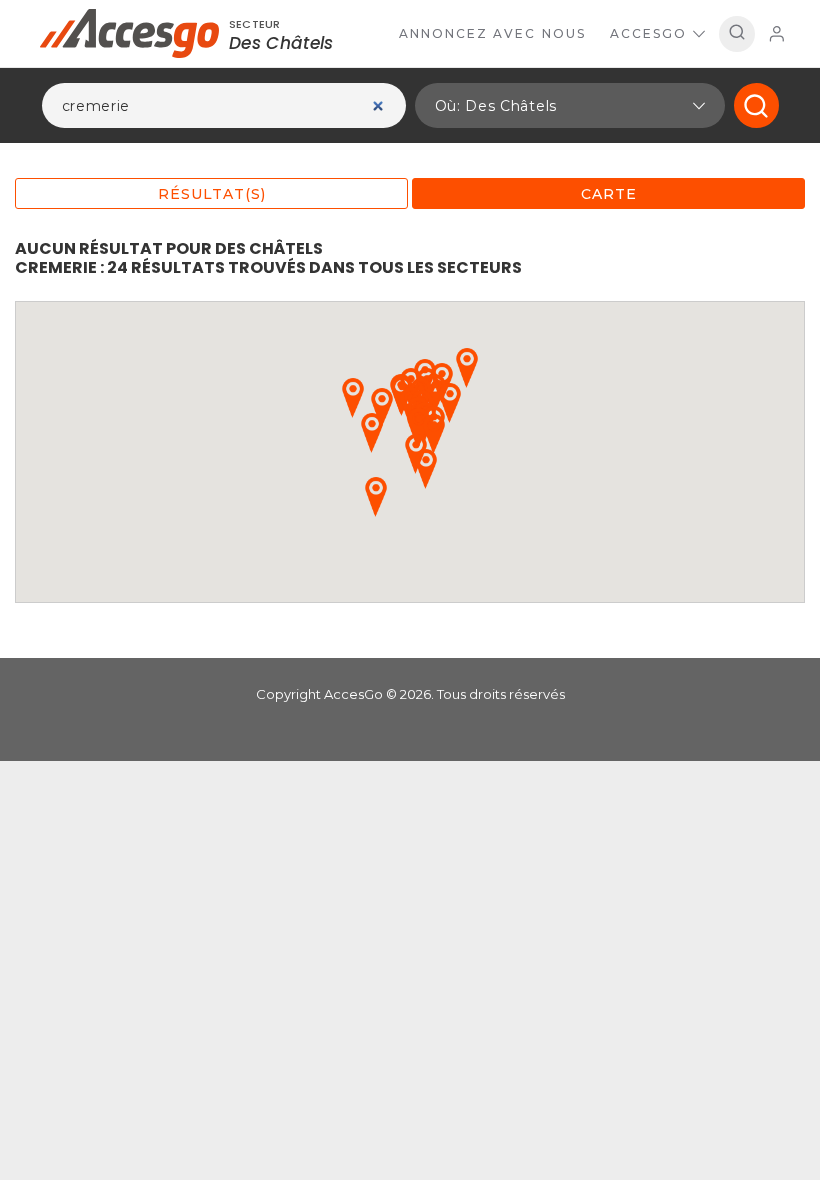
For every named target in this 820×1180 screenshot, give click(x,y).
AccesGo (648, 33)
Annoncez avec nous (492, 33)
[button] (570, 105)
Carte (609, 194)
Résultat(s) (212, 194)
